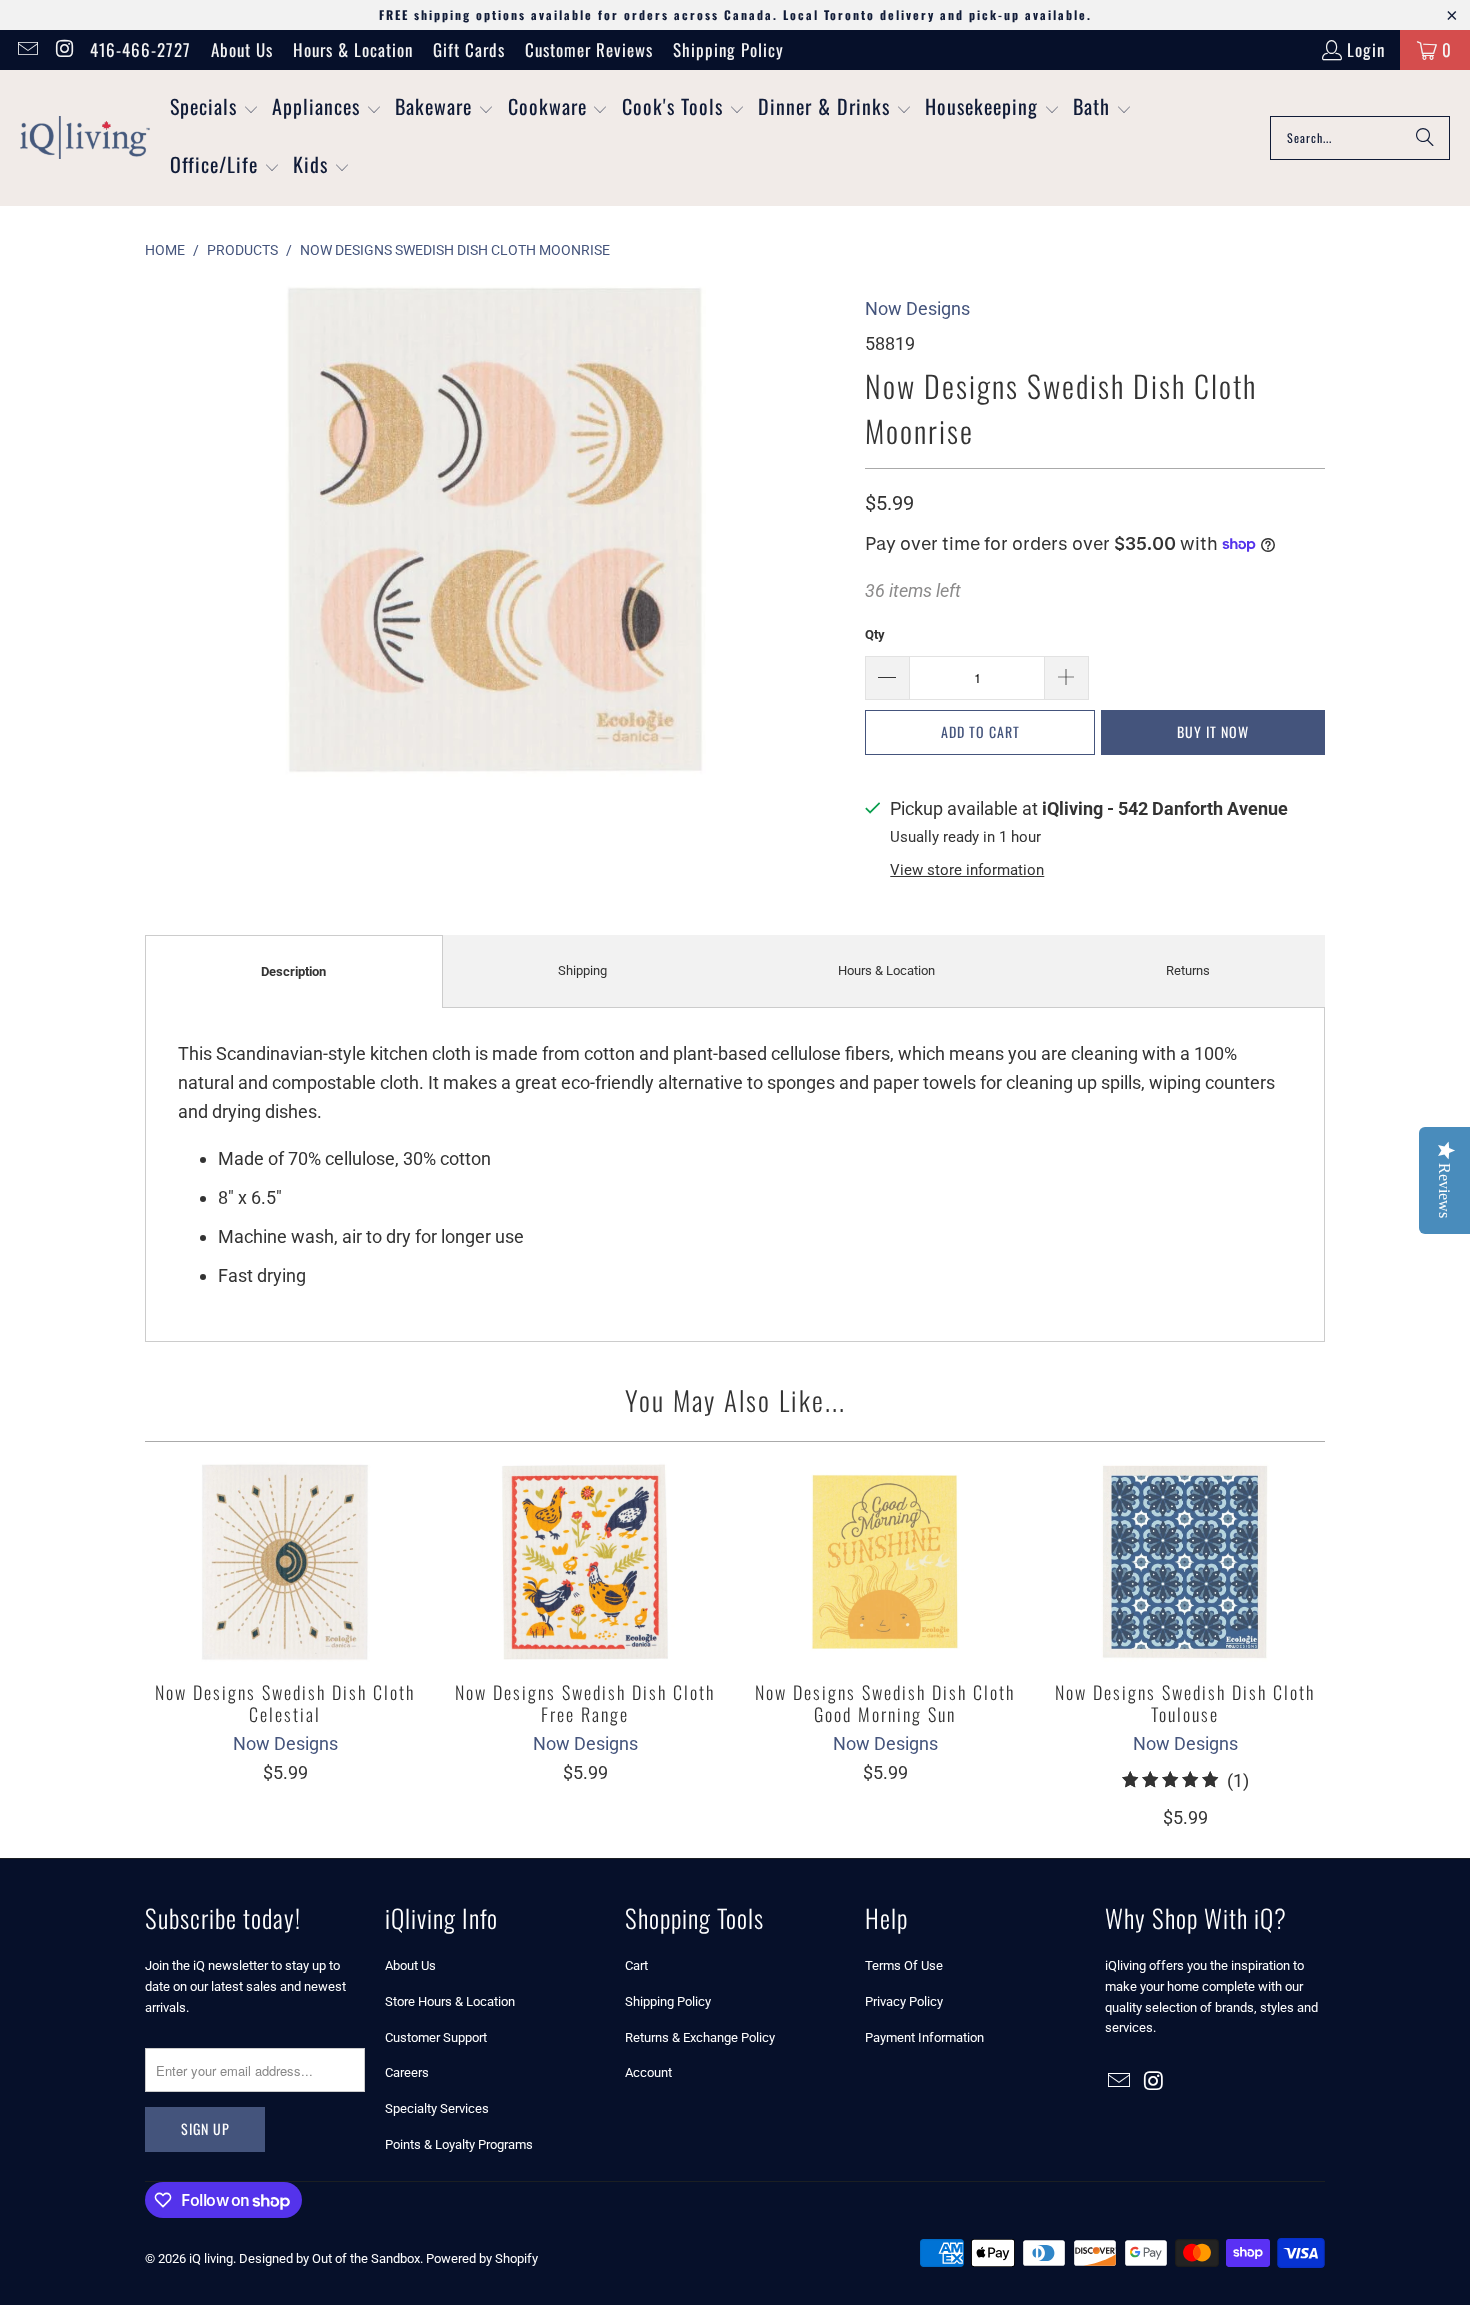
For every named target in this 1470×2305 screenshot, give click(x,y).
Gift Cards (469, 49)
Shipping (582, 970)
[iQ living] (85, 138)
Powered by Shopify (482, 2258)
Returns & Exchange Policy (700, 2037)
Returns (1188, 970)
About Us (242, 49)
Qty (875, 634)
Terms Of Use (904, 1965)
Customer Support (436, 2037)
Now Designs (917, 308)
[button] (214, 109)
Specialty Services (437, 2108)
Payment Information (924, 2037)
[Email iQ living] (26, 49)
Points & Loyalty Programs (459, 2144)
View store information (967, 870)
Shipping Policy (728, 49)
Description (293, 971)
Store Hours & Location (450, 2001)
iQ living (211, 2258)
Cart (636, 1965)
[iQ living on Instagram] (63, 49)
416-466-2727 (140, 49)
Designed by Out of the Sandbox (329, 2258)
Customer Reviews (589, 49)
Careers (407, 2072)
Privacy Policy (904, 2001)
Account (648, 2072)
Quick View (285, 1605)
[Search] (1425, 138)
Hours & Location (353, 49)
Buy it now (1213, 731)
